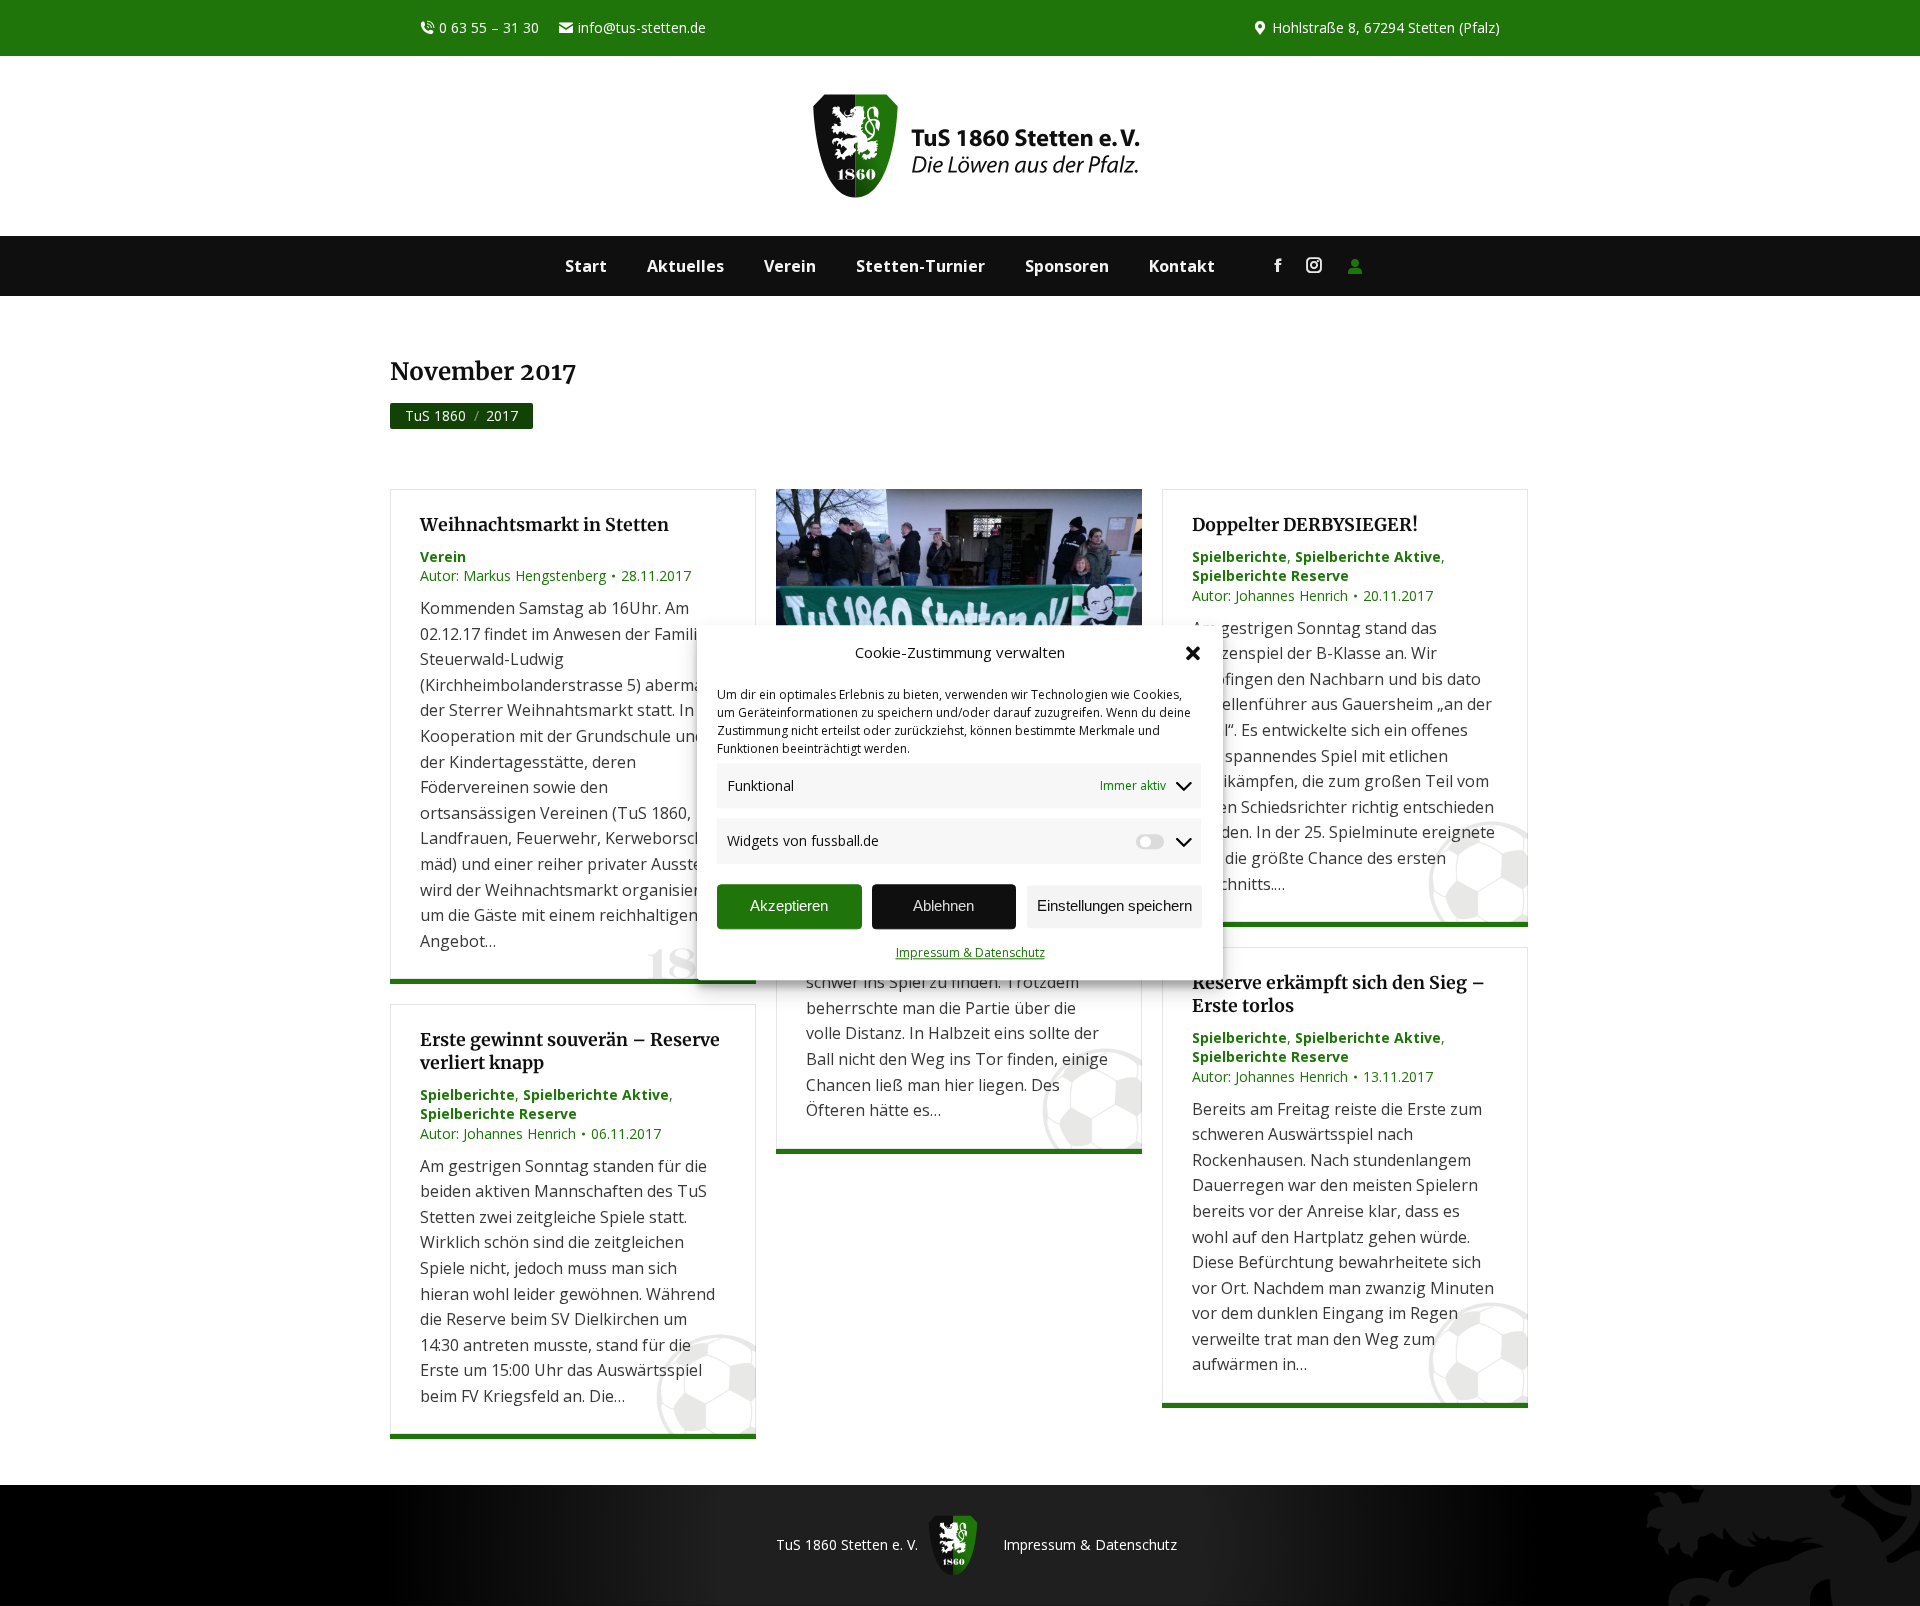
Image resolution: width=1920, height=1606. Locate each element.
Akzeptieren (789, 906)
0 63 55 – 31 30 (489, 27)
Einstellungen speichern (1114, 906)
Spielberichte (1239, 556)
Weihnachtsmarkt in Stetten (544, 525)
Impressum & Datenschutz (970, 952)
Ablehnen (943, 906)
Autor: (513, 575)
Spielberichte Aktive (1368, 556)
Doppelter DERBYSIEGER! (1305, 525)
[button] (1193, 653)
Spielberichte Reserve (1270, 575)
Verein (443, 556)
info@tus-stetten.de (642, 27)
